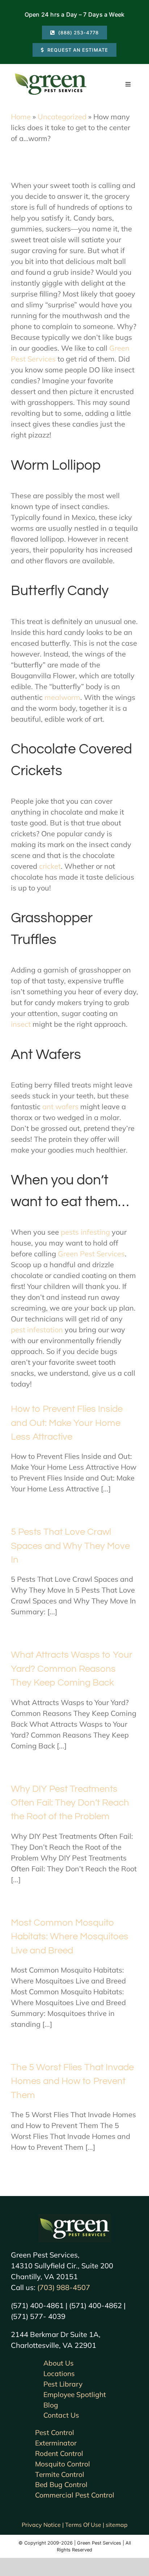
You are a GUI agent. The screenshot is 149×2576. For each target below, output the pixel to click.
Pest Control (55, 2432)
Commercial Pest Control (75, 2495)
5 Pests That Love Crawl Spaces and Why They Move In (70, 1546)
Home (21, 117)
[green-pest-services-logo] (51, 75)
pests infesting (85, 1232)
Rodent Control (59, 2453)
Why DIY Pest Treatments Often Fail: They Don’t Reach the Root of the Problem (70, 1803)
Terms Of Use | (85, 2525)
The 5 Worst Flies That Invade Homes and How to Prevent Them (72, 2081)
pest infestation (37, 1330)
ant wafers (60, 1107)
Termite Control (60, 2474)
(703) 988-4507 (64, 2287)
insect (21, 1024)
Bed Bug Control (61, 2485)
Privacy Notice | (43, 2525)
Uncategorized (62, 117)
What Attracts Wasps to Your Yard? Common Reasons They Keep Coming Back (72, 1669)
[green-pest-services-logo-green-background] (74, 2218)
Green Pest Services (91, 1254)
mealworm (62, 697)
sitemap (117, 2525)
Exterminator (56, 2443)
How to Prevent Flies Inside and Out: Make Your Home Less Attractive (67, 1423)
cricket (50, 866)
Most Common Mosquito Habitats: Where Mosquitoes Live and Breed (70, 1937)
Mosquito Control (63, 2464)
